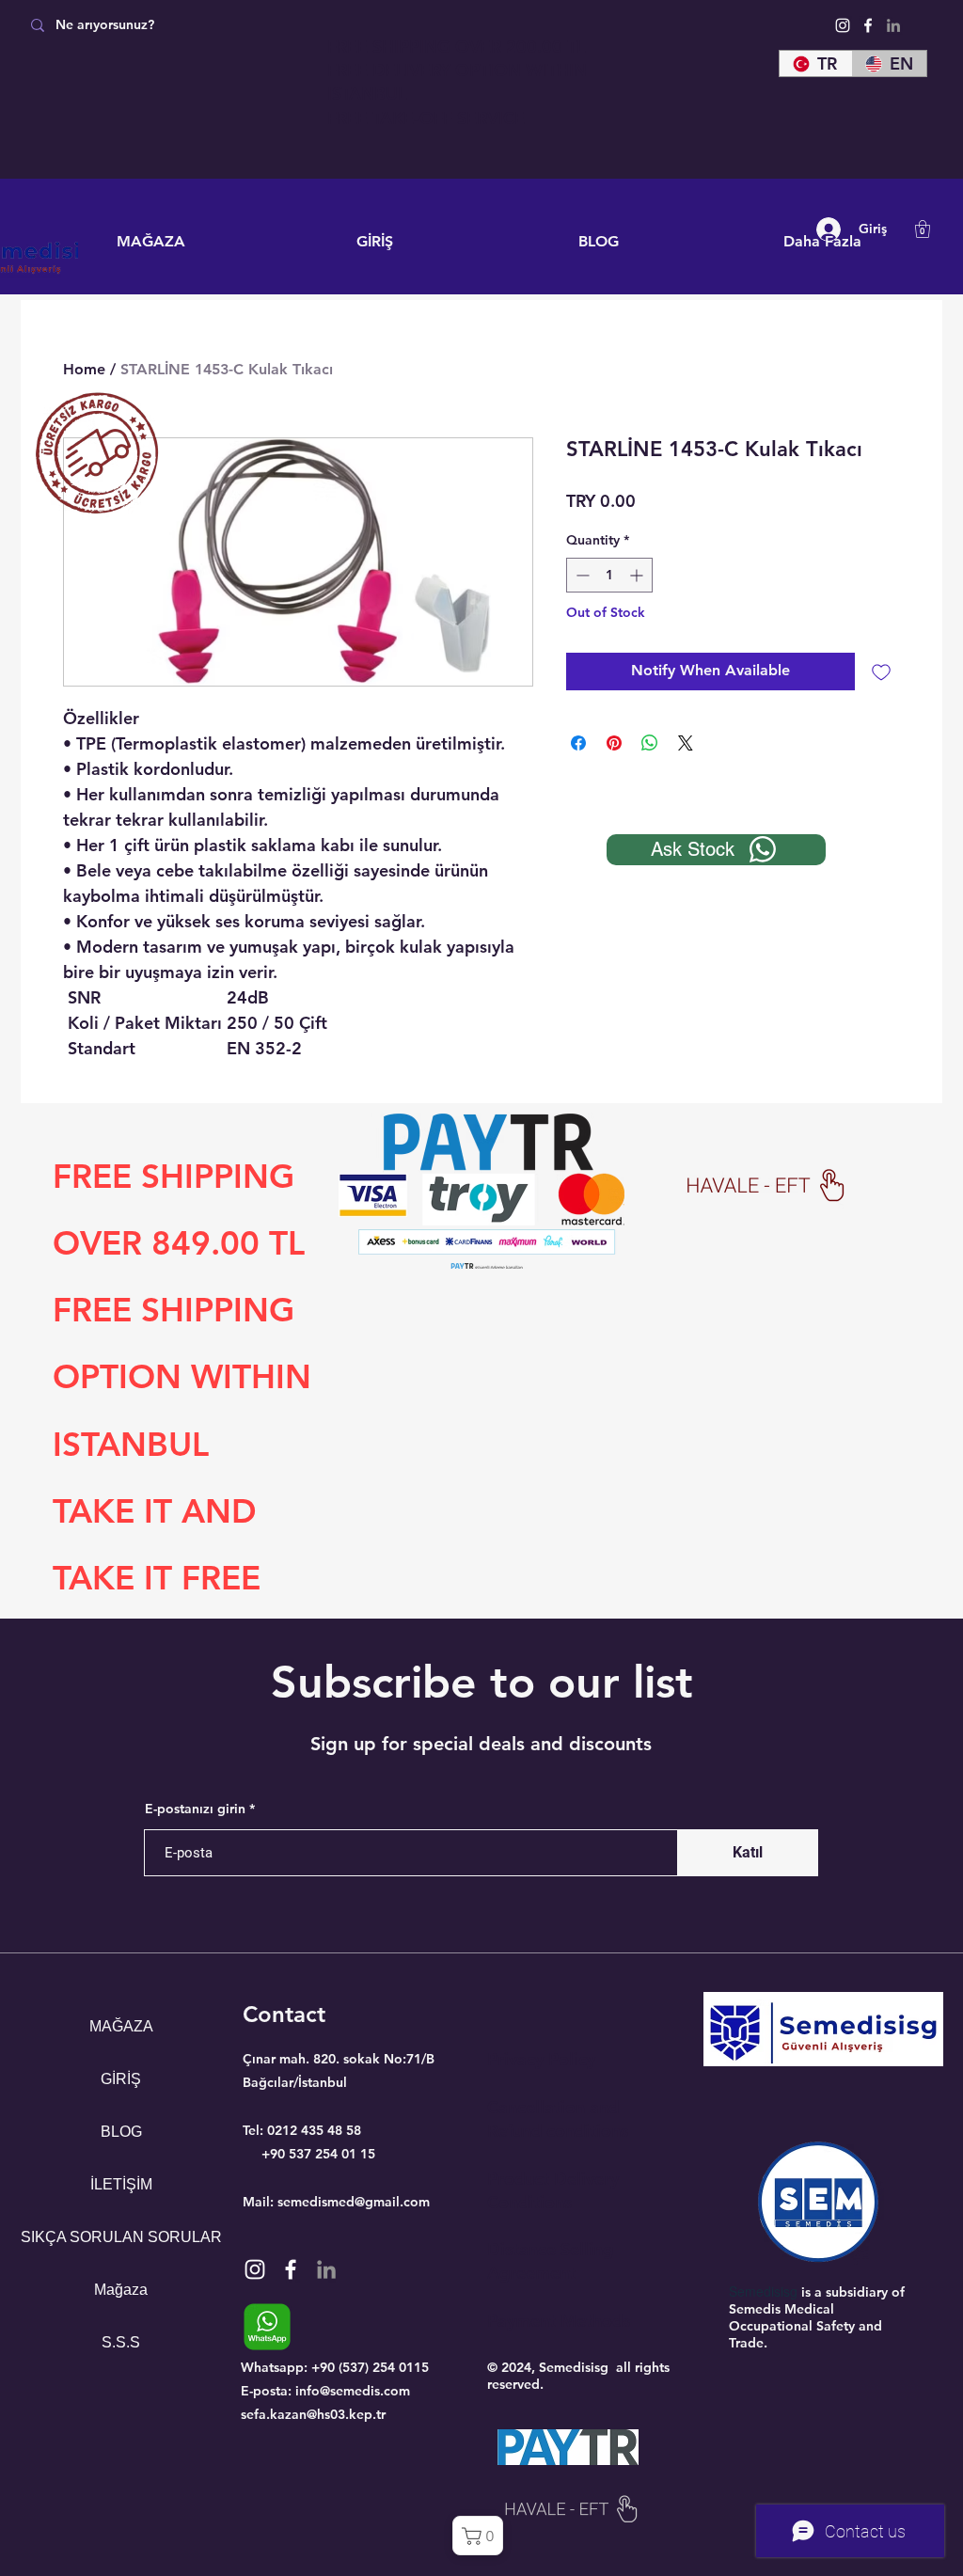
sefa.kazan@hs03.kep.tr (313, 2414)
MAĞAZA (121, 2026)
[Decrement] (581, 575)
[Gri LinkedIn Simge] (893, 25)
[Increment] (638, 575)
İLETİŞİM (121, 2184)
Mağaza (121, 2290)
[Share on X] (686, 743)
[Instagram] (843, 25)
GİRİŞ (121, 2079)
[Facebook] (868, 25)
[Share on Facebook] (578, 743)
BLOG (121, 2132)
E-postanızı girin (195, 1809)
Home (84, 369)
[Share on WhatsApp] (650, 743)
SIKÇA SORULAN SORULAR (121, 2237)
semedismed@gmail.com (354, 2202)
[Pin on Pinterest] (614, 743)
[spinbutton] (609, 575)
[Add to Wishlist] (881, 672)
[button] (923, 229)
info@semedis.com (353, 2391)
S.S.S (121, 2342)
